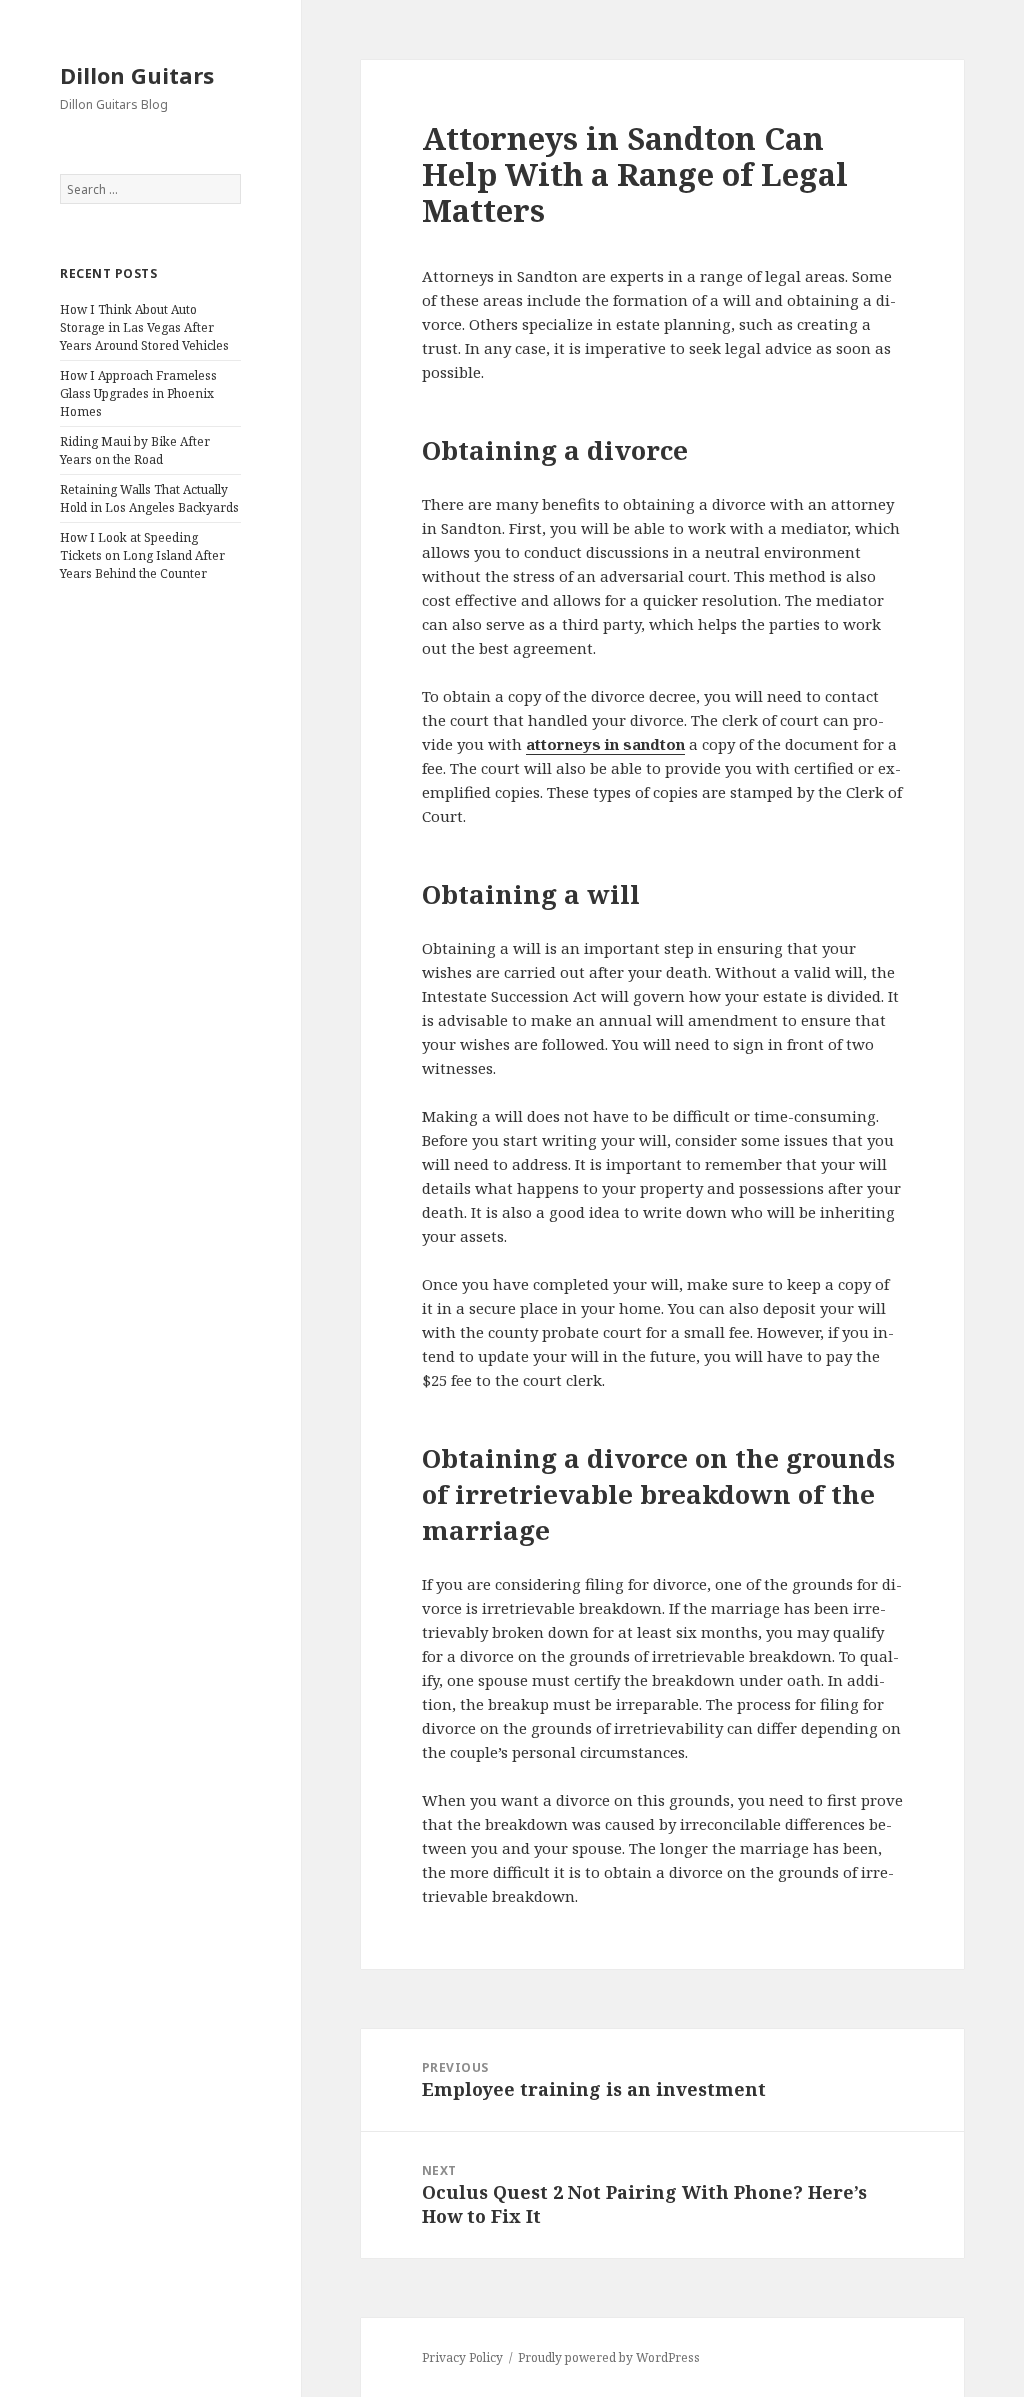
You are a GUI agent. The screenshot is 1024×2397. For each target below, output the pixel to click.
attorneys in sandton (605, 744)
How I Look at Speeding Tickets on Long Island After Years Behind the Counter (142, 555)
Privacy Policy (462, 2357)
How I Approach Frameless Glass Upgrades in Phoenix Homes (138, 393)
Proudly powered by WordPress (609, 2357)
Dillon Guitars (137, 75)
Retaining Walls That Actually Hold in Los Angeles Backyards (149, 498)
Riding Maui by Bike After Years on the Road (135, 450)
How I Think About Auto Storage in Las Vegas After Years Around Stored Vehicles (144, 327)
